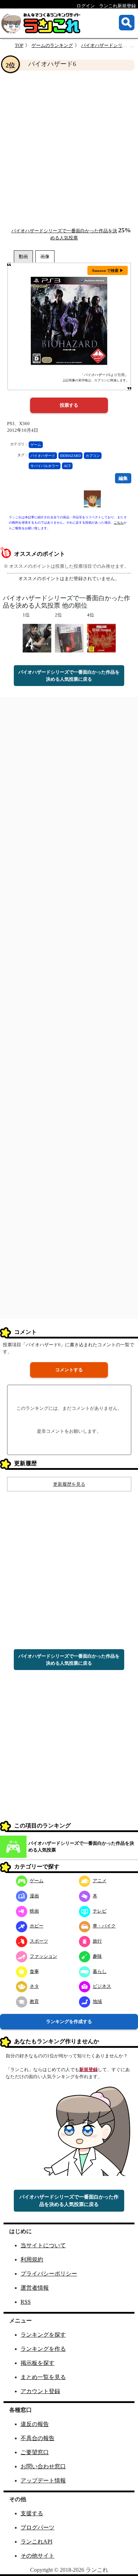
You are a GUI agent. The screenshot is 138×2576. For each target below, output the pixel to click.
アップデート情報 (43, 2480)
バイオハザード (43, 456)
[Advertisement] (69, 149)
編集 (123, 478)
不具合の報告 (38, 2438)
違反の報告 (35, 2424)
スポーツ (39, 1941)
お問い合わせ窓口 (43, 2466)
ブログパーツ (38, 2527)
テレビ (100, 1911)
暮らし (100, 1971)
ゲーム (36, 445)
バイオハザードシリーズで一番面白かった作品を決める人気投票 (81, 1847)
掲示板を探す (38, 2363)
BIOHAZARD (70, 456)
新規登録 (88, 2070)
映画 (34, 1911)
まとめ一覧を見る (43, 2377)
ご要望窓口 (35, 2452)
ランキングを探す (43, 2335)
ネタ (34, 1986)
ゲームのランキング (52, 45)
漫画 (34, 1896)
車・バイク (104, 1926)
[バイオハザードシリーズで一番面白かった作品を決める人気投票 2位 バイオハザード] (69, 638)
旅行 (97, 1941)
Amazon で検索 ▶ (108, 270)
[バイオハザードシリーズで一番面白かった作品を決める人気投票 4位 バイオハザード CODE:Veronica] (101, 638)
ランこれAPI (36, 2542)
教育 (34, 2001)
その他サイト (38, 2556)
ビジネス (102, 1986)
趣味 (97, 1956)
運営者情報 (35, 2288)
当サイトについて (43, 2245)
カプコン (93, 456)
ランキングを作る (43, 2349)
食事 (34, 1971)
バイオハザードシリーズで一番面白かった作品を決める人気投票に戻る (69, 676)
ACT (67, 466)
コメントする (69, 1370)
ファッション (44, 1956)
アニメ (100, 1881)
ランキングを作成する (69, 2022)
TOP (19, 45)
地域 (97, 2001)
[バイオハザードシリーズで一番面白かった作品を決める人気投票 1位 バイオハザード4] (37, 638)
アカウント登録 (40, 2391)
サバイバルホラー (45, 466)
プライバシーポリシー (49, 2274)
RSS (26, 2302)
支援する (32, 2513)
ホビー (37, 1926)
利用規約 (32, 2259)
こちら (119, 523)
